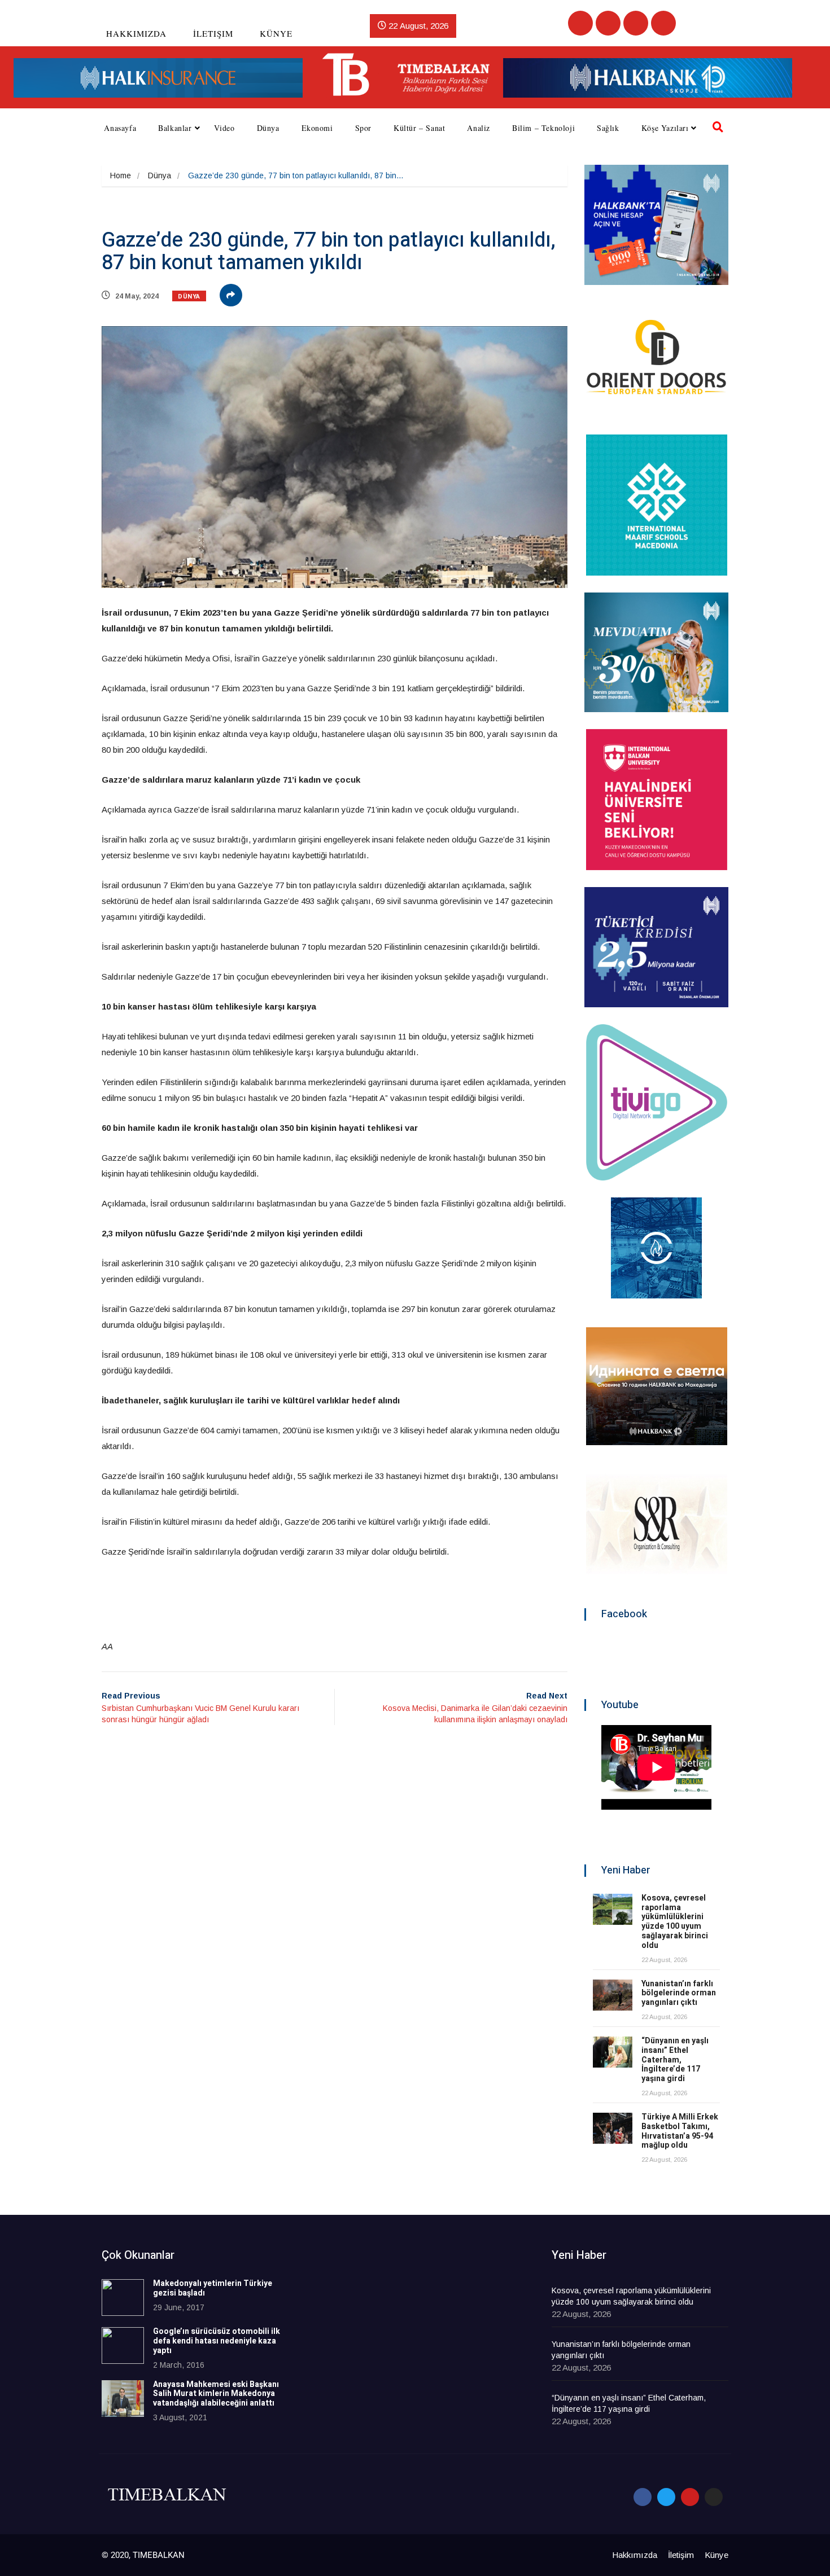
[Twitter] (608, 23)
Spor (363, 128)
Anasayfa (120, 128)
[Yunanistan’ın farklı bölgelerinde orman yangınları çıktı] (613, 1995)
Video (224, 128)
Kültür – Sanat (419, 128)
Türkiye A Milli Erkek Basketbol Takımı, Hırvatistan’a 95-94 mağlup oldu (680, 2131)
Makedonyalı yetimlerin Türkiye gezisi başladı (213, 2288)
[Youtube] (636, 23)
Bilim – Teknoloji (543, 128)
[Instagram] (663, 23)
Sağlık (608, 128)
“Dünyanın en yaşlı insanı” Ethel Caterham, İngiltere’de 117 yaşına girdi (675, 2060)
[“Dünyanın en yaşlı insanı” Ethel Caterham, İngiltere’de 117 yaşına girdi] (613, 2052)
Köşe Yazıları (665, 128)
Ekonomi (317, 128)
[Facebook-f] (643, 2497)
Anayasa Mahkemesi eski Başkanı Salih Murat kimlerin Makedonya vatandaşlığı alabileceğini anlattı (216, 2394)
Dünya (268, 128)
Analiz (479, 128)
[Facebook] (580, 23)
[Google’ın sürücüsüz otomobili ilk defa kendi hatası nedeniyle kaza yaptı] (123, 2345)
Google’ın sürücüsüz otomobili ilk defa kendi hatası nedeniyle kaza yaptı (217, 2341)
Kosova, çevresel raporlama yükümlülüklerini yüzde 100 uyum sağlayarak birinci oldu (675, 1922)
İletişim (213, 33)
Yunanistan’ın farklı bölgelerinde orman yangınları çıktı (679, 1993)
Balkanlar (175, 128)
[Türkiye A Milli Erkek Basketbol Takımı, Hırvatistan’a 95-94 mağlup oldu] (613, 2128)
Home (121, 175)
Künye (276, 33)
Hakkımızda (136, 33)
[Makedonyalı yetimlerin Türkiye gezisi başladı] (123, 2298)
